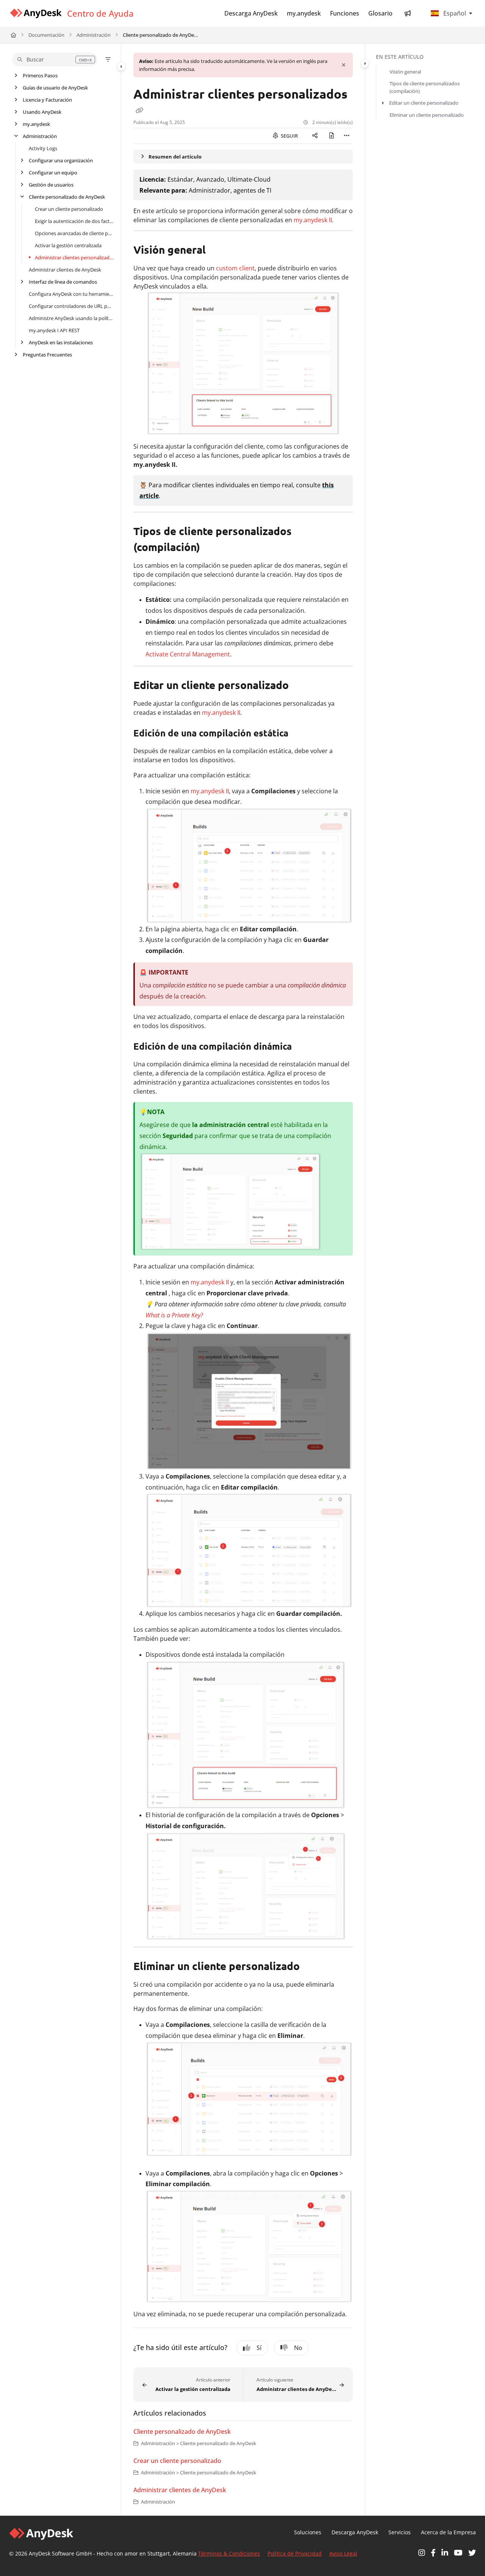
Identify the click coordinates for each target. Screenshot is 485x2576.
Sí (259, 2348)
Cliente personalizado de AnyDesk (161, 35)
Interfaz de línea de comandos (63, 282)
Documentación (46, 35)
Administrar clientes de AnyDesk (65, 270)
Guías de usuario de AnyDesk (55, 88)
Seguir (289, 136)
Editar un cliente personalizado (424, 103)
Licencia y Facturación (47, 100)
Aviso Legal (343, 2553)
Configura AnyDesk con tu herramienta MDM (71, 294)
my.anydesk (36, 124)
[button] (55, 60)
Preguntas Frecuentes (47, 355)
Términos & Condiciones (229, 2553)
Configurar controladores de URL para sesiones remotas (71, 306)
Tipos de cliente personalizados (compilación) (425, 87)
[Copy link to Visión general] (218, 251)
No (298, 2348)
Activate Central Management (188, 654)
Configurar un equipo (53, 173)
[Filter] (108, 60)
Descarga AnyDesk (355, 2532)
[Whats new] (408, 13)
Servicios (400, 2532)
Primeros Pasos (40, 75)
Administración (94, 35)
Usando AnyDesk (42, 112)
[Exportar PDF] (332, 136)
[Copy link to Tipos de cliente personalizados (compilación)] (212, 548)
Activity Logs (43, 148)
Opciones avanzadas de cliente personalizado (74, 233)
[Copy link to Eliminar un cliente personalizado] (312, 1967)
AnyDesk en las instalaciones (61, 342)
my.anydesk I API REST (54, 330)
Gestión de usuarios (51, 185)
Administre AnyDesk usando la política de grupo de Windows (71, 318)
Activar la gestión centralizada (68, 245)
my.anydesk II (313, 220)
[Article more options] (347, 136)
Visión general (405, 72)
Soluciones (308, 2532)
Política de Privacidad (295, 2553)
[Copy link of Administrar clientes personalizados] (139, 110)
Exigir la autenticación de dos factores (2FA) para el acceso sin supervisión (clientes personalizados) (74, 221)
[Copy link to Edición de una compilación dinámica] (306, 1047)
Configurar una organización (61, 160)
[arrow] (383, 103)
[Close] (344, 65)
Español (454, 13)
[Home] (36, 13)
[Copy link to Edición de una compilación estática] (303, 734)
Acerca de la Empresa (448, 2532)
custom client (235, 268)
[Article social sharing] (315, 136)
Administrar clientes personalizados (74, 257)
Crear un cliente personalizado (69, 209)
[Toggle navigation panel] (121, 66)
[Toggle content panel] (365, 63)
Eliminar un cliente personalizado (427, 115)
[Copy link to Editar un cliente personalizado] (301, 686)
